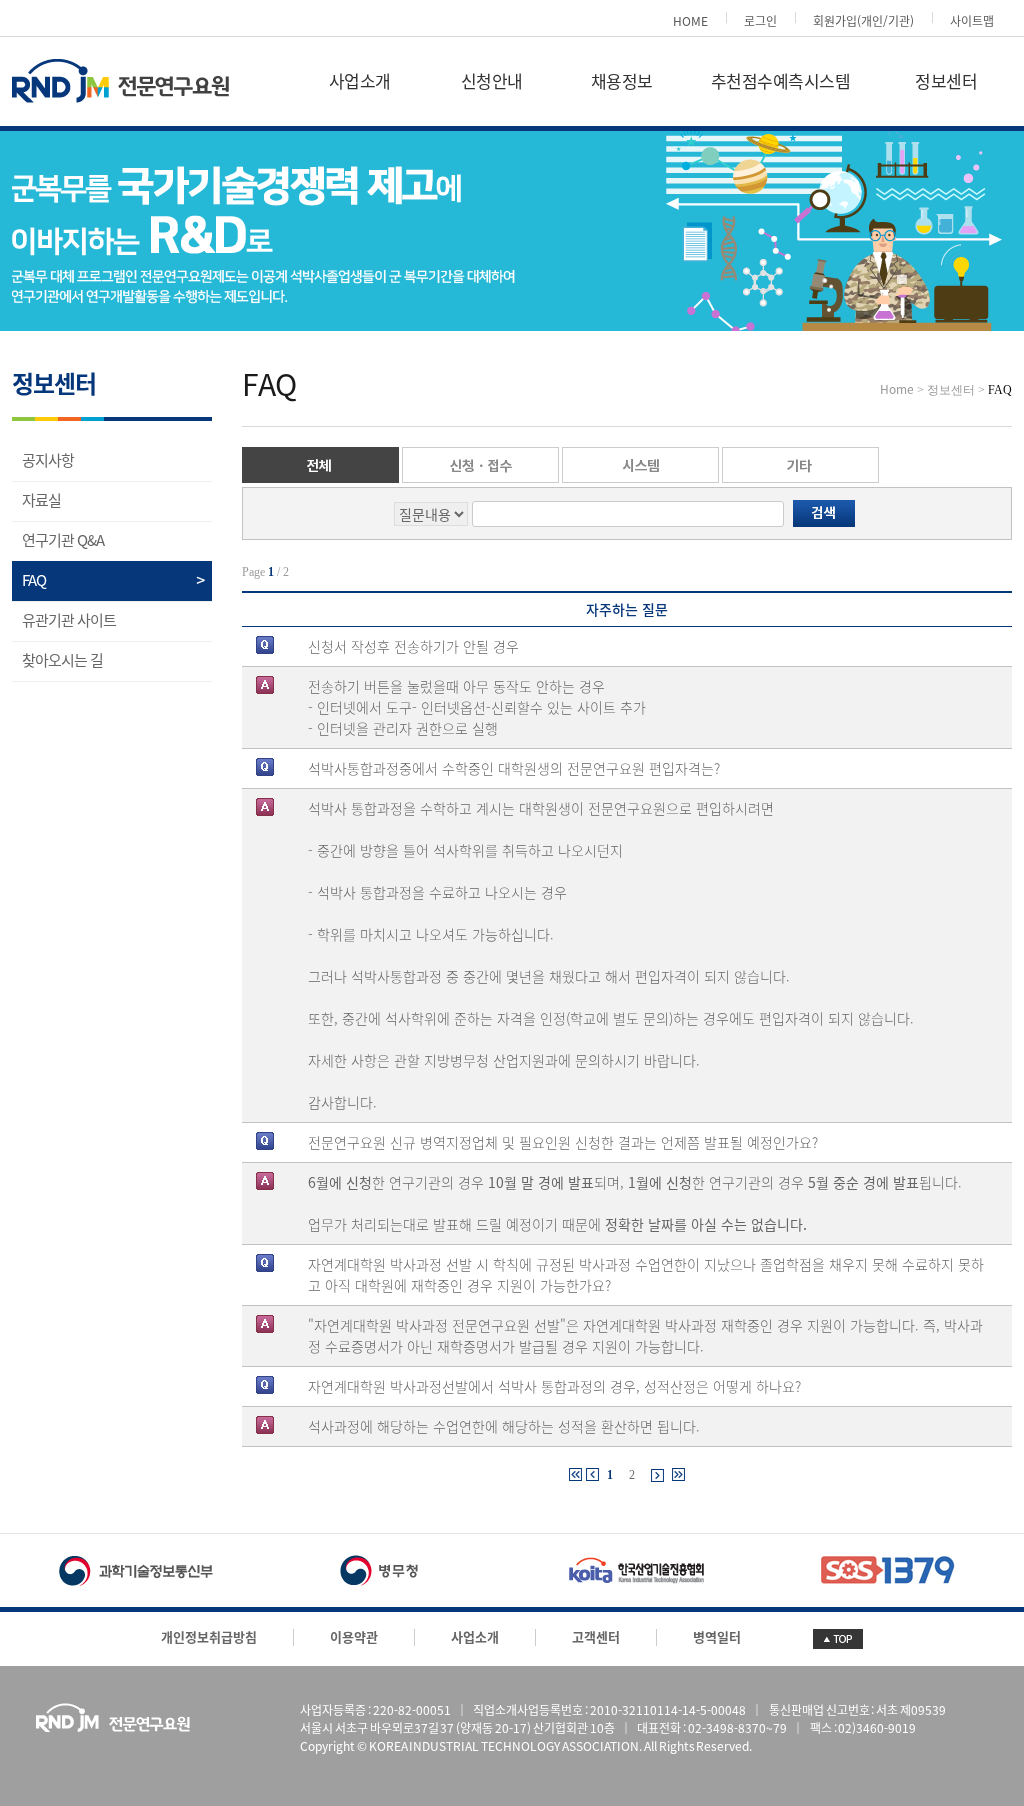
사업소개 (360, 81)
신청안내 (492, 81)
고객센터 (596, 1636)
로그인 (760, 21)
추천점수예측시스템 (781, 81)
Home (897, 389)
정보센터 (946, 81)
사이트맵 (972, 21)
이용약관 (354, 1636)
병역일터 (717, 1636)
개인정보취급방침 (209, 1636)
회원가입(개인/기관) (863, 21)
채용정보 (622, 81)
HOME (690, 21)
